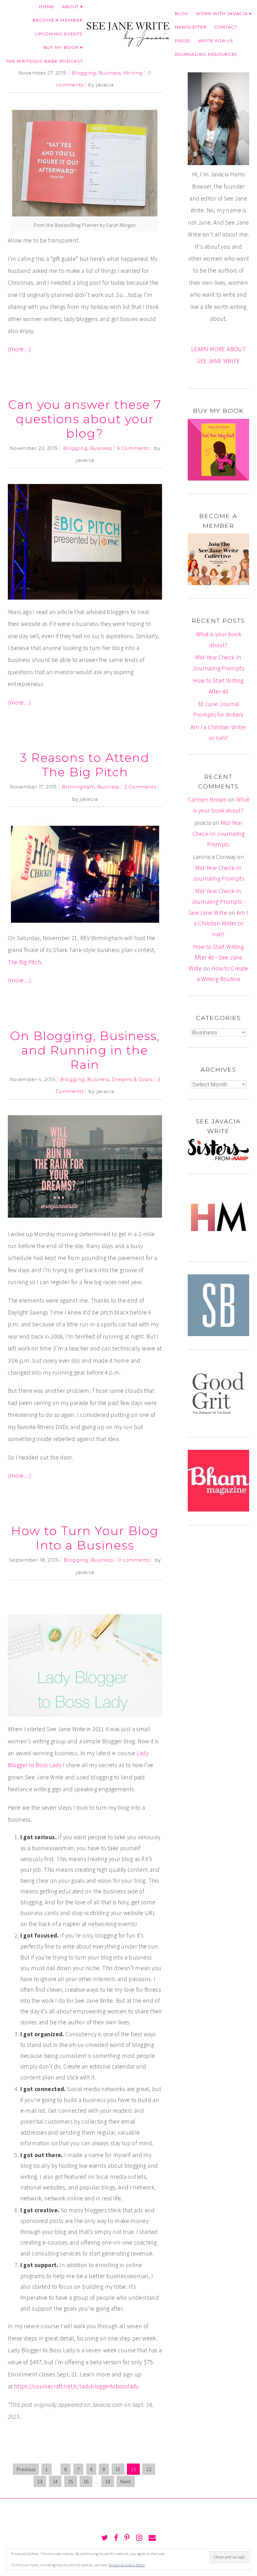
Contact (226, 27)
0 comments (134, 1560)
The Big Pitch (25, 962)
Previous (26, 2469)
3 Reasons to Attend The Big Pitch (85, 765)
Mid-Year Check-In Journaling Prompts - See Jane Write (217, 902)
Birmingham (78, 787)
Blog (181, 13)
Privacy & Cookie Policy (127, 2565)
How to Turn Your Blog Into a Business (85, 1538)
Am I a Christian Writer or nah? (221, 923)
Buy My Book (61, 47)
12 (149, 2469)
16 (86, 2481)
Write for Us (216, 41)
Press (182, 41)
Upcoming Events (59, 34)
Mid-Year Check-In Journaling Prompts (218, 833)
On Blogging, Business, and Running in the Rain (85, 1050)
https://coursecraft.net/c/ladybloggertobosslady (76, 2386)
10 (118, 2469)
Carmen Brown (207, 799)
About (70, 7)
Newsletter (191, 27)
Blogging (84, 73)
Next (126, 2481)
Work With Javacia (222, 13)
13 (40, 2481)
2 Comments (140, 787)
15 (71, 2481)
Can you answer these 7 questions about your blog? (85, 419)
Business (110, 73)
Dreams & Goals (132, 1079)
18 (108, 2481)
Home (46, 7)
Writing (133, 73)
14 (55, 2481)
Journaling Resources (206, 54)
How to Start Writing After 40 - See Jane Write (216, 958)
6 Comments (133, 448)
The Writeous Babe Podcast (44, 61)
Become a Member (57, 20)
